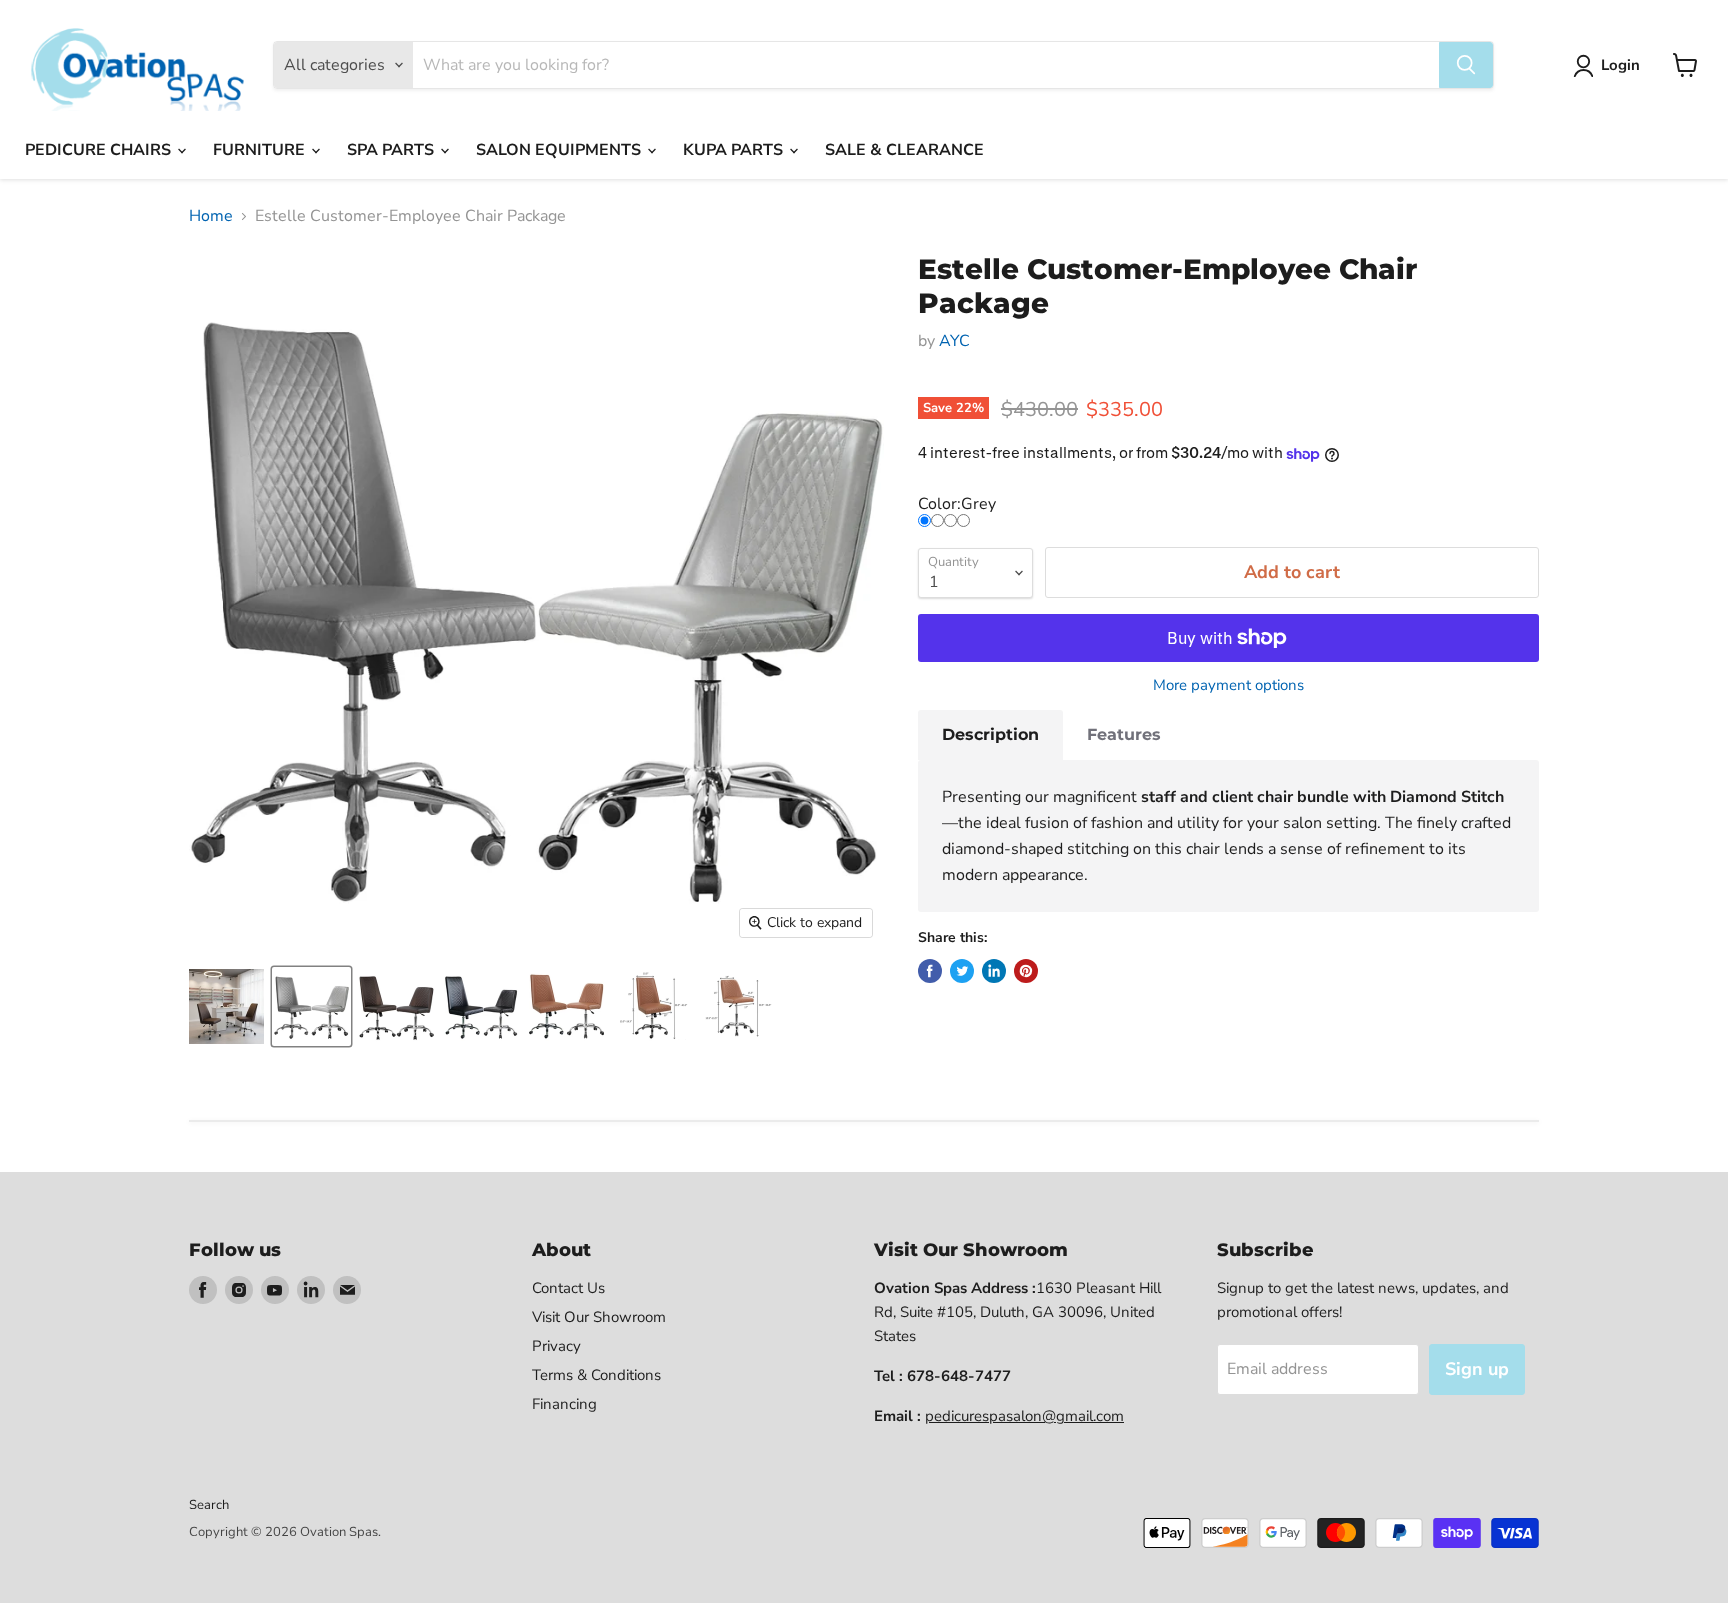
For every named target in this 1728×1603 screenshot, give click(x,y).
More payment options (1228, 685)
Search (209, 1505)
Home (211, 216)
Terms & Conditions (596, 1375)
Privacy (556, 1346)
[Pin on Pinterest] (1026, 971)
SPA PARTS (392, 150)
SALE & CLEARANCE (904, 150)
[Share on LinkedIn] (994, 971)
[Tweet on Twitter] (962, 971)
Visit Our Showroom (599, 1317)
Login (1620, 65)
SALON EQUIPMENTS (560, 150)
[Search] (1466, 65)
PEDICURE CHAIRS (100, 150)
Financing (564, 1404)
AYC (954, 341)
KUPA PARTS (735, 150)
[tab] (990, 735)
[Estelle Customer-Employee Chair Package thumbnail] (226, 1006)
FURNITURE (261, 150)
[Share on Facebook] (930, 971)
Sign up (1477, 1369)
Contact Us (568, 1288)
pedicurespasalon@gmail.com (1024, 1416)
